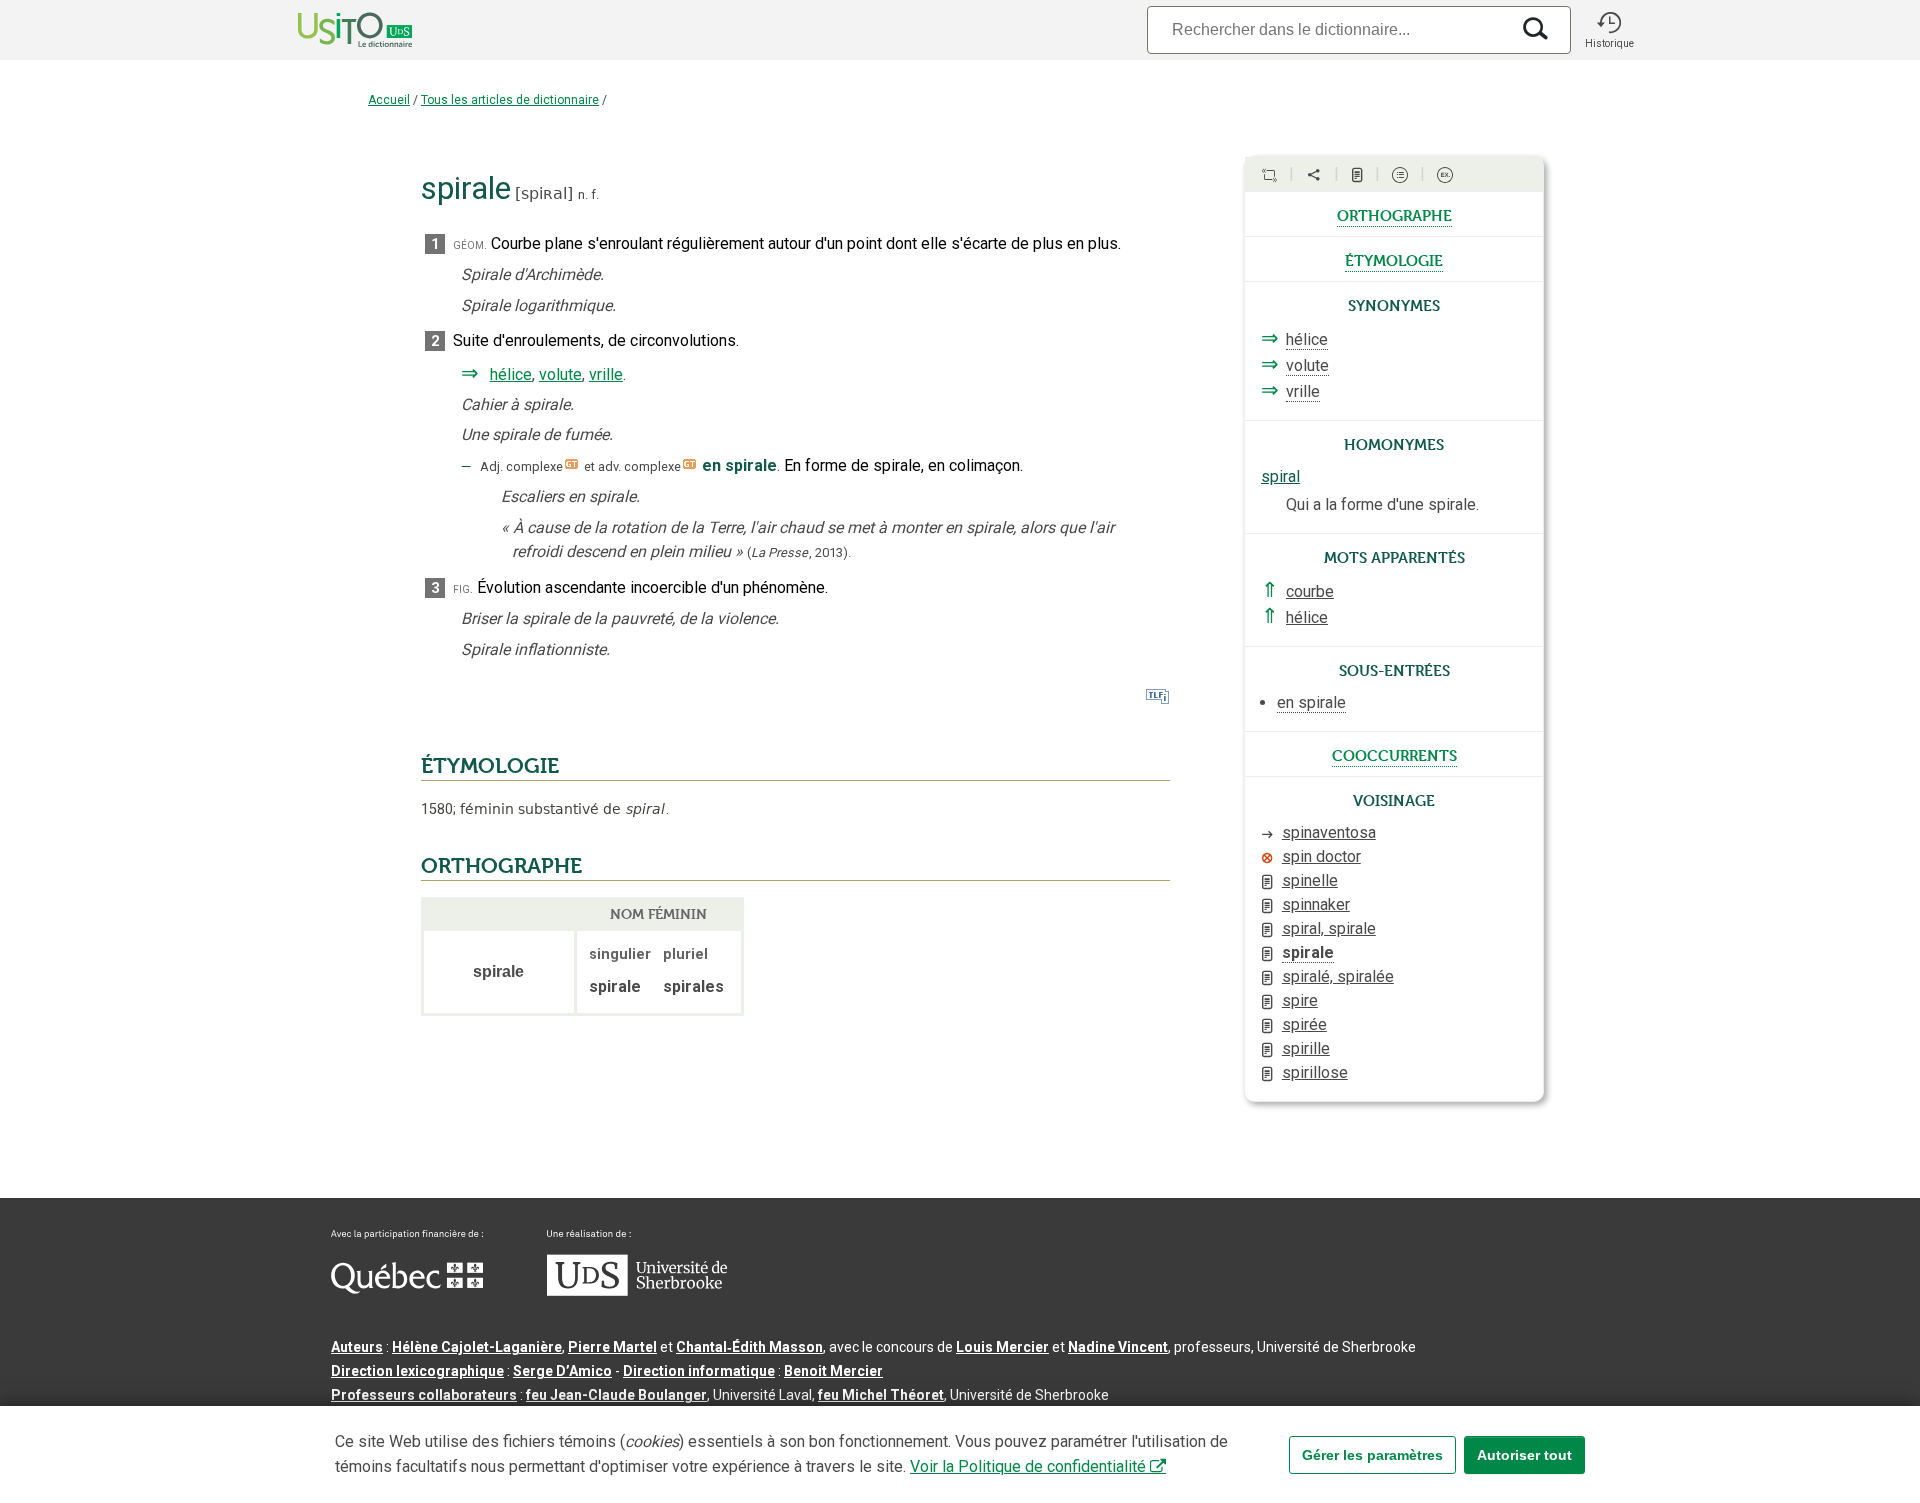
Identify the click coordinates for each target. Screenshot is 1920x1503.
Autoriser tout (1524, 1455)
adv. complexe (639, 466)
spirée (1304, 1024)
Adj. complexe (521, 466)
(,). (799, 552)
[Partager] (1314, 175)
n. (583, 194)
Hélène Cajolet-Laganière (477, 1347)
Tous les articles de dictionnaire (510, 100)
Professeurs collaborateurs (424, 1395)
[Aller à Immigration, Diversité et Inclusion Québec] (407, 1289)
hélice (511, 374)
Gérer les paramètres (1372, 1455)
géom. (470, 244)
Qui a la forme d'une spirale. (1382, 504)
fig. (463, 588)
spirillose (1315, 1072)
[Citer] (1269, 175)
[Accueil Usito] (333, 30)
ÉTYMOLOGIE (490, 766)
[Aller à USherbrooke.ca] (637, 1291)
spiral (1280, 476)
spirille (1306, 1048)
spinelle (1310, 880)
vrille (606, 374)
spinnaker (1316, 904)
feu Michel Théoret (881, 1395)
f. (595, 194)
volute (560, 374)
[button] (1609, 30)
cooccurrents (1394, 754)
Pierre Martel (612, 1347)
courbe (1310, 591)
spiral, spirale (1329, 928)
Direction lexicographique (417, 1371)
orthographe (1394, 214)
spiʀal (544, 193)
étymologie (1394, 259)
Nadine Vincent (1118, 1347)
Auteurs (357, 1347)
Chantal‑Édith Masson (749, 1347)
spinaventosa (1329, 832)
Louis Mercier (1002, 1347)
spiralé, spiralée (1338, 976)
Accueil (389, 100)
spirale (1308, 952)
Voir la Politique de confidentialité (1028, 1466)
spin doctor (1321, 856)
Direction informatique (699, 1371)
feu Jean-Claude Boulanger (616, 1395)
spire (1300, 1000)
